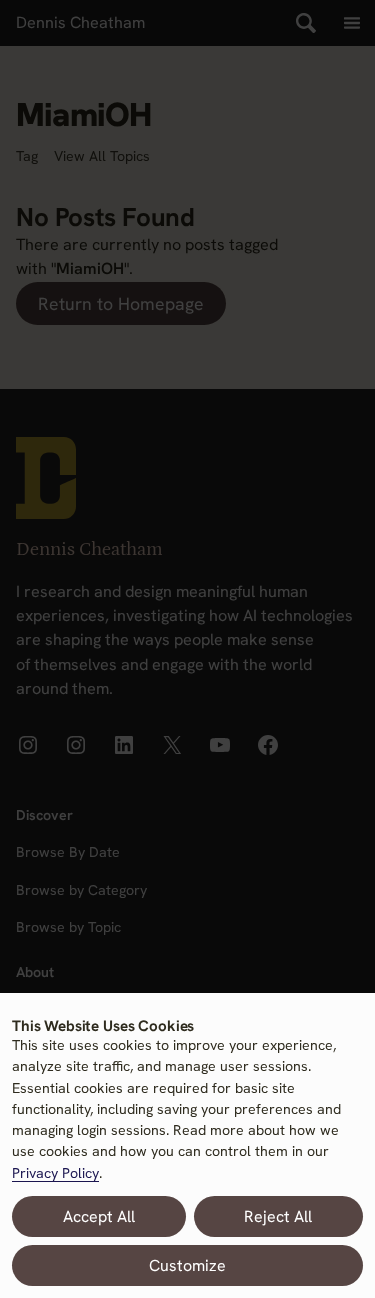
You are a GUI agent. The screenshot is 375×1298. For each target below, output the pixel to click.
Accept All (99, 1216)
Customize (187, 1265)
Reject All (278, 1216)
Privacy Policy (55, 1173)
